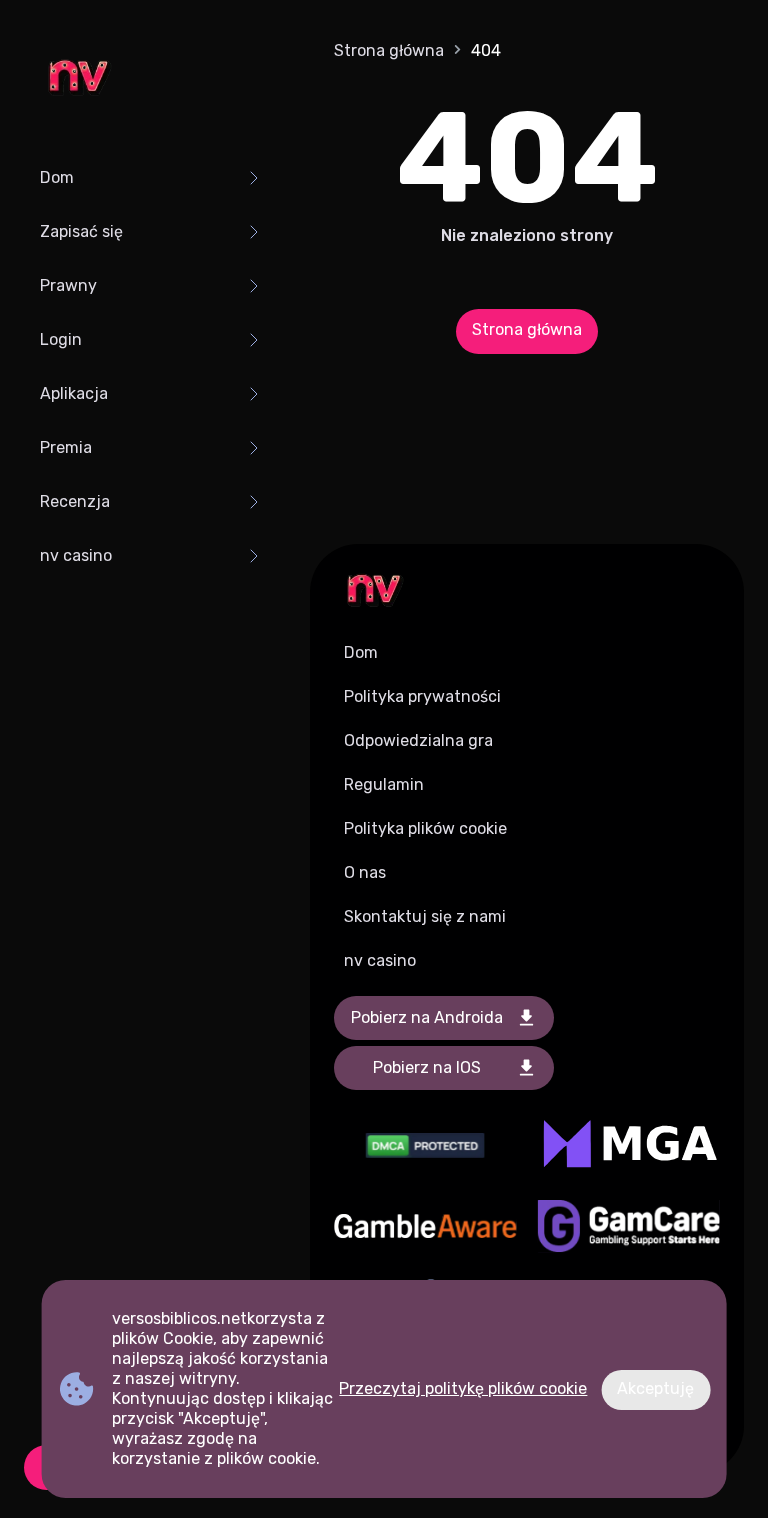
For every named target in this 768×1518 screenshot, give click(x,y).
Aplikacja (74, 393)
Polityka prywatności (422, 696)
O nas (365, 872)
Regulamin (384, 784)
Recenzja (75, 501)
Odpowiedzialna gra (418, 740)
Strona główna (389, 50)
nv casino (76, 555)
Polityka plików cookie (425, 828)
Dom (57, 177)
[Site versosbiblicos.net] (78, 80)
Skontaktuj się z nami (425, 916)
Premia (66, 447)
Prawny (68, 285)
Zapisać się (81, 231)
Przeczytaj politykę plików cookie (463, 1388)
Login (61, 339)
